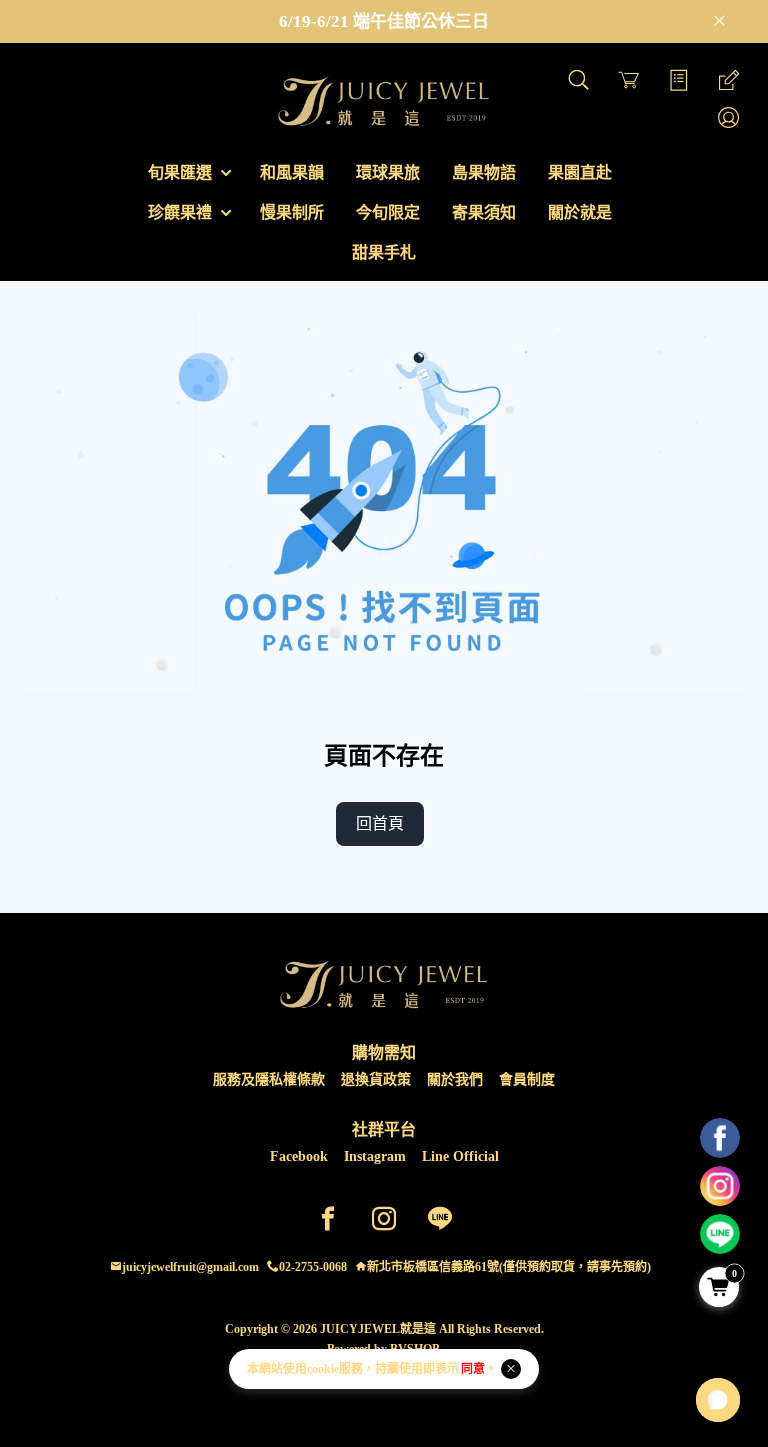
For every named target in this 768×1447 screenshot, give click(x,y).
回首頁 (380, 823)
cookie (323, 1369)
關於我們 (455, 1079)
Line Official (460, 1156)
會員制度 (527, 1079)
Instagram (375, 1156)
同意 (473, 1369)
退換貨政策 (376, 1079)
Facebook (299, 1156)
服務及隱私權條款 (269, 1079)
